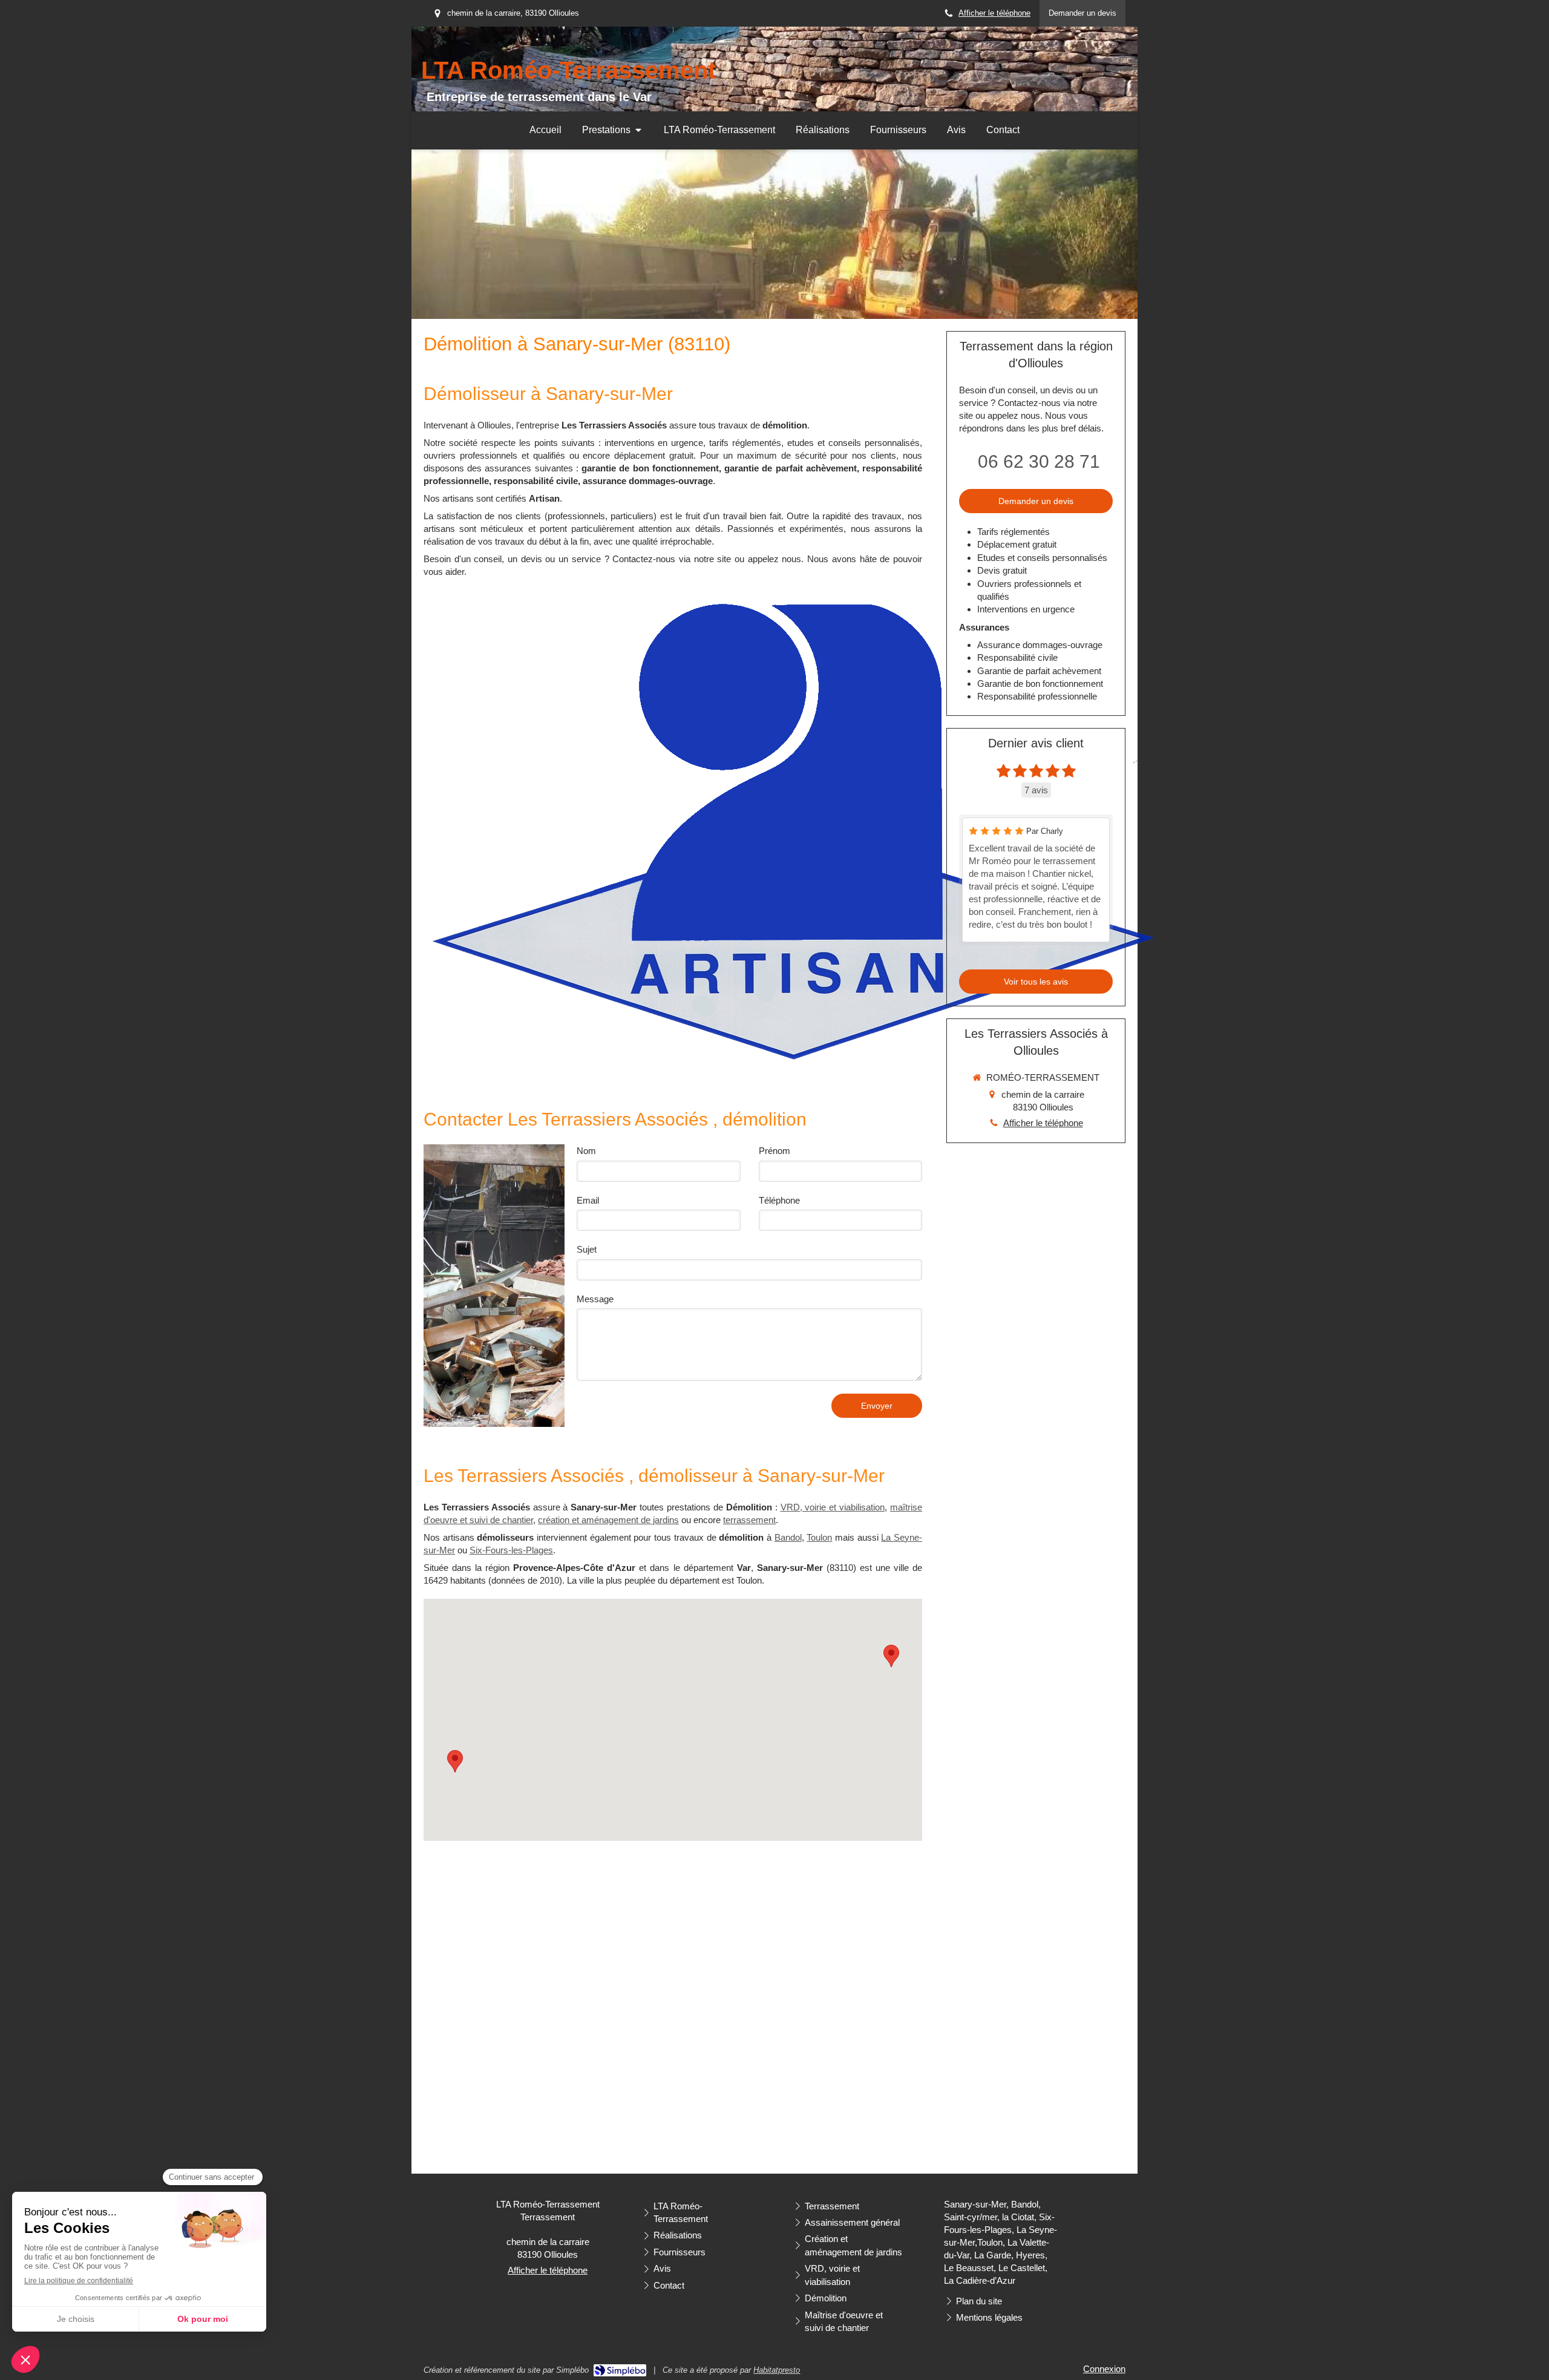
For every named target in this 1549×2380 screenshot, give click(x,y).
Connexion (1104, 2369)
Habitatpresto (777, 2370)
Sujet (587, 1249)
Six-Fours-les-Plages (511, 1550)
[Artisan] (793, 830)
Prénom (774, 1151)
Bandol (788, 1537)
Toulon (819, 1537)
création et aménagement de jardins (608, 1520)
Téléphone (779, 1200)
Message (595, 1299)
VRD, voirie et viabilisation (833, 1507)
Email (588, 1200)
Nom (586, 1151)
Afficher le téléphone (994, 13)
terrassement (749, 1520)
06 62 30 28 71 (1039, 461)
